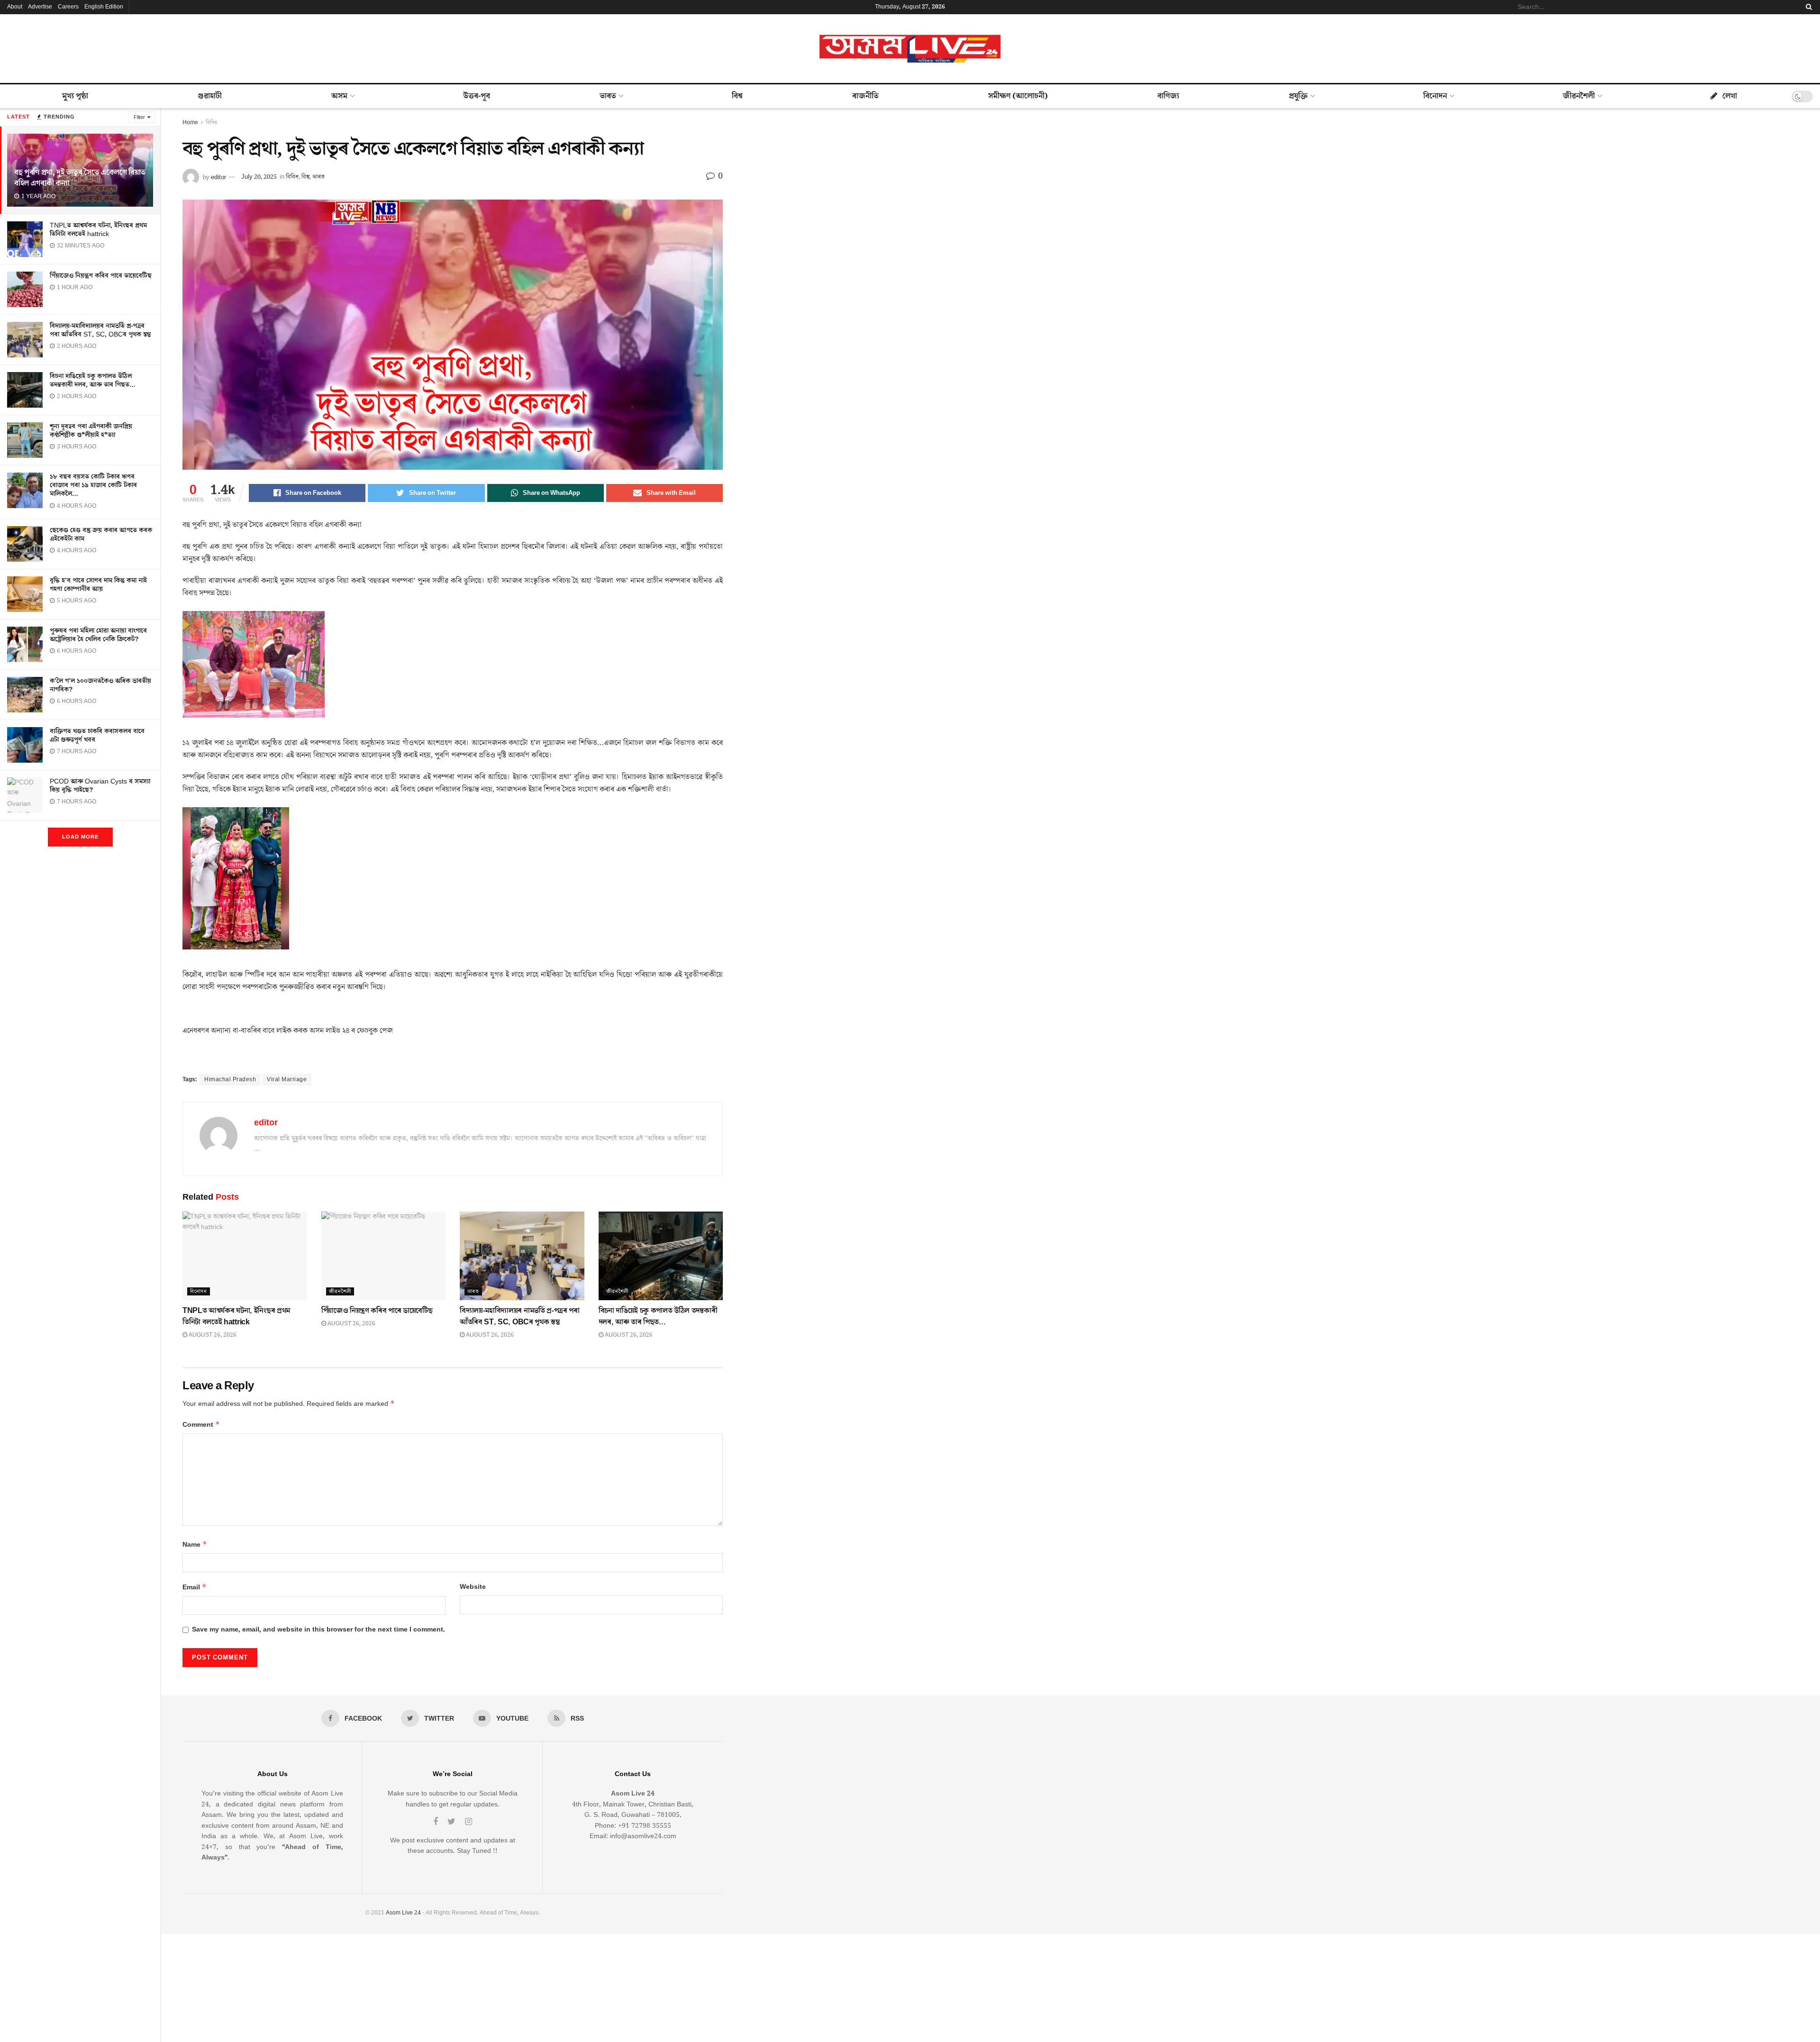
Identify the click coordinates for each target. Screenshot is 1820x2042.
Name (195, 1545)
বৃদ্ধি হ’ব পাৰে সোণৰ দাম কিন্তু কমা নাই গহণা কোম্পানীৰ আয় (98, 585)
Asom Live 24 (403, 1913)
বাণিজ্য (1168, 96)
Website (473, 1587)
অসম (339, 96)
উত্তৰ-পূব (477, 96)
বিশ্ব (737, 96)
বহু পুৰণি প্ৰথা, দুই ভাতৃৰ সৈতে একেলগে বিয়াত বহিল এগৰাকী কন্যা (80, 178)
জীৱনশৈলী (1579, 96)
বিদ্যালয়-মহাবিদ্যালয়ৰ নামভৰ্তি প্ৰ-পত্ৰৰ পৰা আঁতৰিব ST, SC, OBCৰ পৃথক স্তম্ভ (100, 330)
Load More (80, 837)
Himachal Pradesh (230, 1080)
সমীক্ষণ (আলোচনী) (1018, 96)
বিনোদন (1435, 96)
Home (190, 123)
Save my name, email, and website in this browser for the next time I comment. (318, 1630)
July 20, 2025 (259, 177)
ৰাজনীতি (865, 96)
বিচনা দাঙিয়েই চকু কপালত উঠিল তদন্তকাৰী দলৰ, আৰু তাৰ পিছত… (93, 381)
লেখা (1730, 96)
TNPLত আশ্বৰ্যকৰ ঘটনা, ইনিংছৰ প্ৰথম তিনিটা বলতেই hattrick (98, 230)
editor (218, 177)
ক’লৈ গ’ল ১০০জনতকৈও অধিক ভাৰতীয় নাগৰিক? (100, 685)
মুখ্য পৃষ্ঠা (75, 96)
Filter (139, 117)
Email (195, 1587)
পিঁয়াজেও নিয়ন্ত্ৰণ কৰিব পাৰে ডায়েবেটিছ (101, 276)
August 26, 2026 (212, 1335)
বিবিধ (211, 123)
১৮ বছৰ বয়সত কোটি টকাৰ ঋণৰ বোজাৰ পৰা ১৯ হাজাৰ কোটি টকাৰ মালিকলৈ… (93, 485)
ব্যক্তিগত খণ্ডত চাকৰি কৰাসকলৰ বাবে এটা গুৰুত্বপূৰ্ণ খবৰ (97, 736)
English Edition (104, 7)
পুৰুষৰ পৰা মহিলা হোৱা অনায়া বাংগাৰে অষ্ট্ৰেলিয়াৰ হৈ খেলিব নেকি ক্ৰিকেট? (98, 635)
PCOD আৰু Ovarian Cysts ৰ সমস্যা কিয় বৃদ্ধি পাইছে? (100, 786)
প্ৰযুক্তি (1298, 96)
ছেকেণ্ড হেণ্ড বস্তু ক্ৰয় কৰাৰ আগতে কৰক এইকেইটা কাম (101, 535)
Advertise (40, 7)
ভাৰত (608, 96)
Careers (68, 7)
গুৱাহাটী (210, 96)
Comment (201, 1425)
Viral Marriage (287, 1080)
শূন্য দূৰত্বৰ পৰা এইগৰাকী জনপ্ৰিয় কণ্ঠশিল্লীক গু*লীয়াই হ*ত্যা (91, 431)
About (15, 7)
